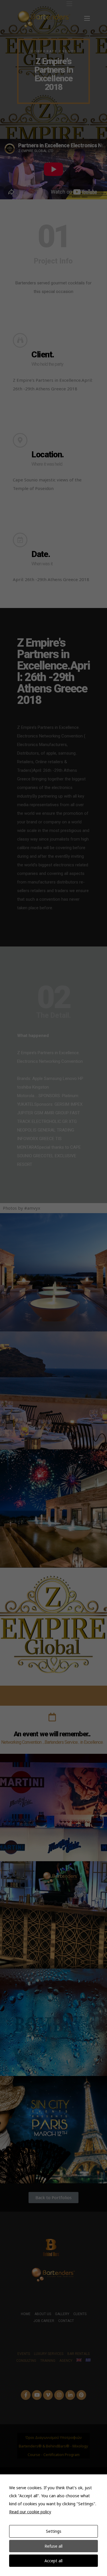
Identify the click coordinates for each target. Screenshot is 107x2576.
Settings (54, 2531)
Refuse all (53, 2546)
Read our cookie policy (30, 2512)
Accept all (53, 2561)
